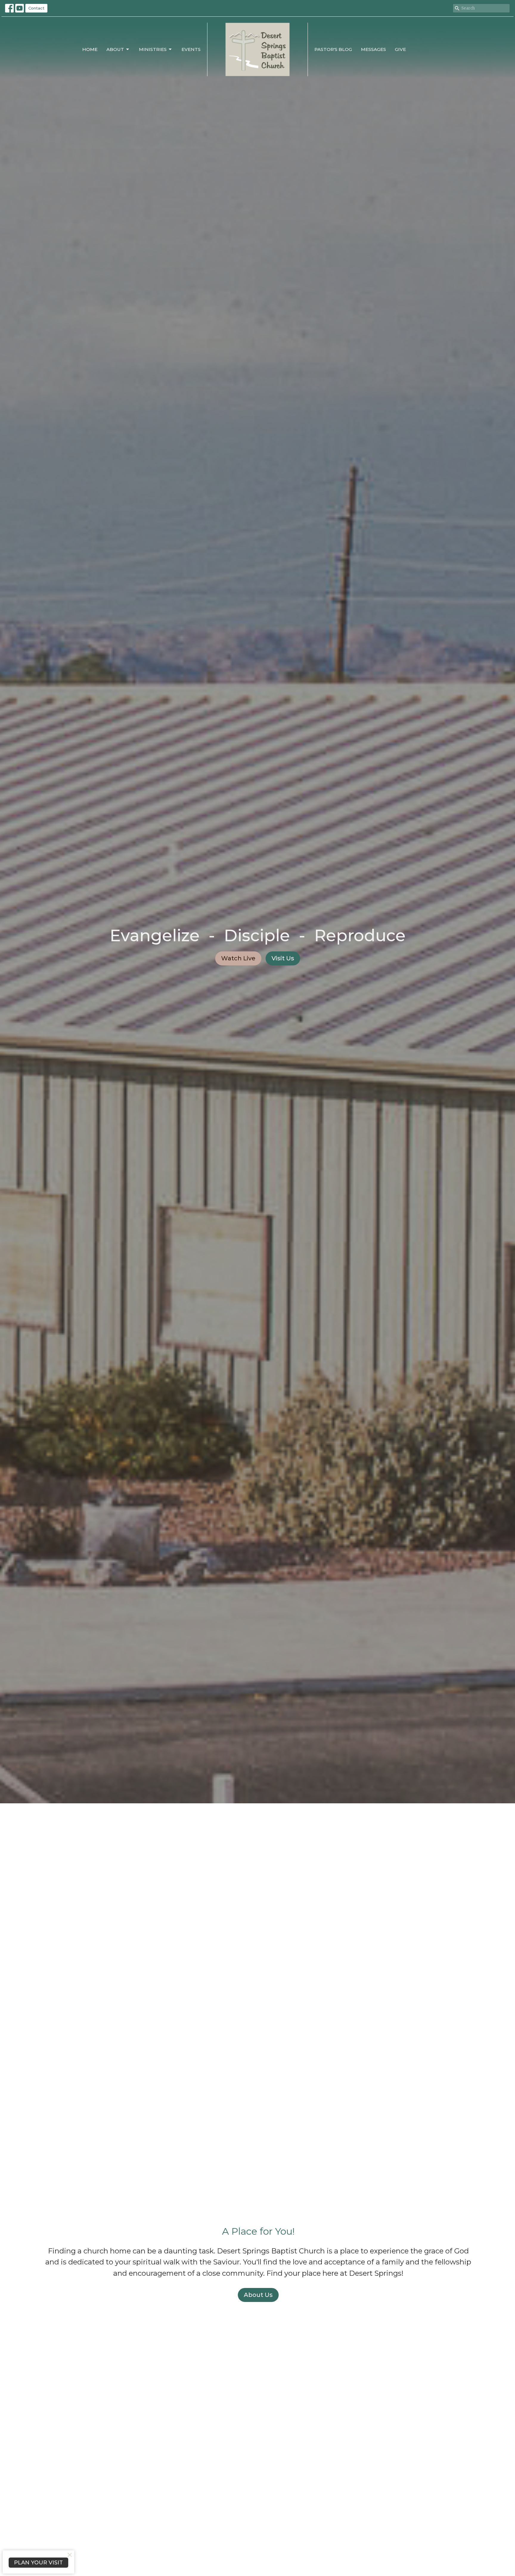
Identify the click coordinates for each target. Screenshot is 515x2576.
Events (191, 49)
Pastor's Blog (333, 49)
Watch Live (238, 958)
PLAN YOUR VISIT (38, 2563)
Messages (373, 49)
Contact (36, 8)
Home (90, 49)
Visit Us (283, 958)
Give (400, 49)
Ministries (153, 49)
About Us (258, 2295)
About (115, 49)
